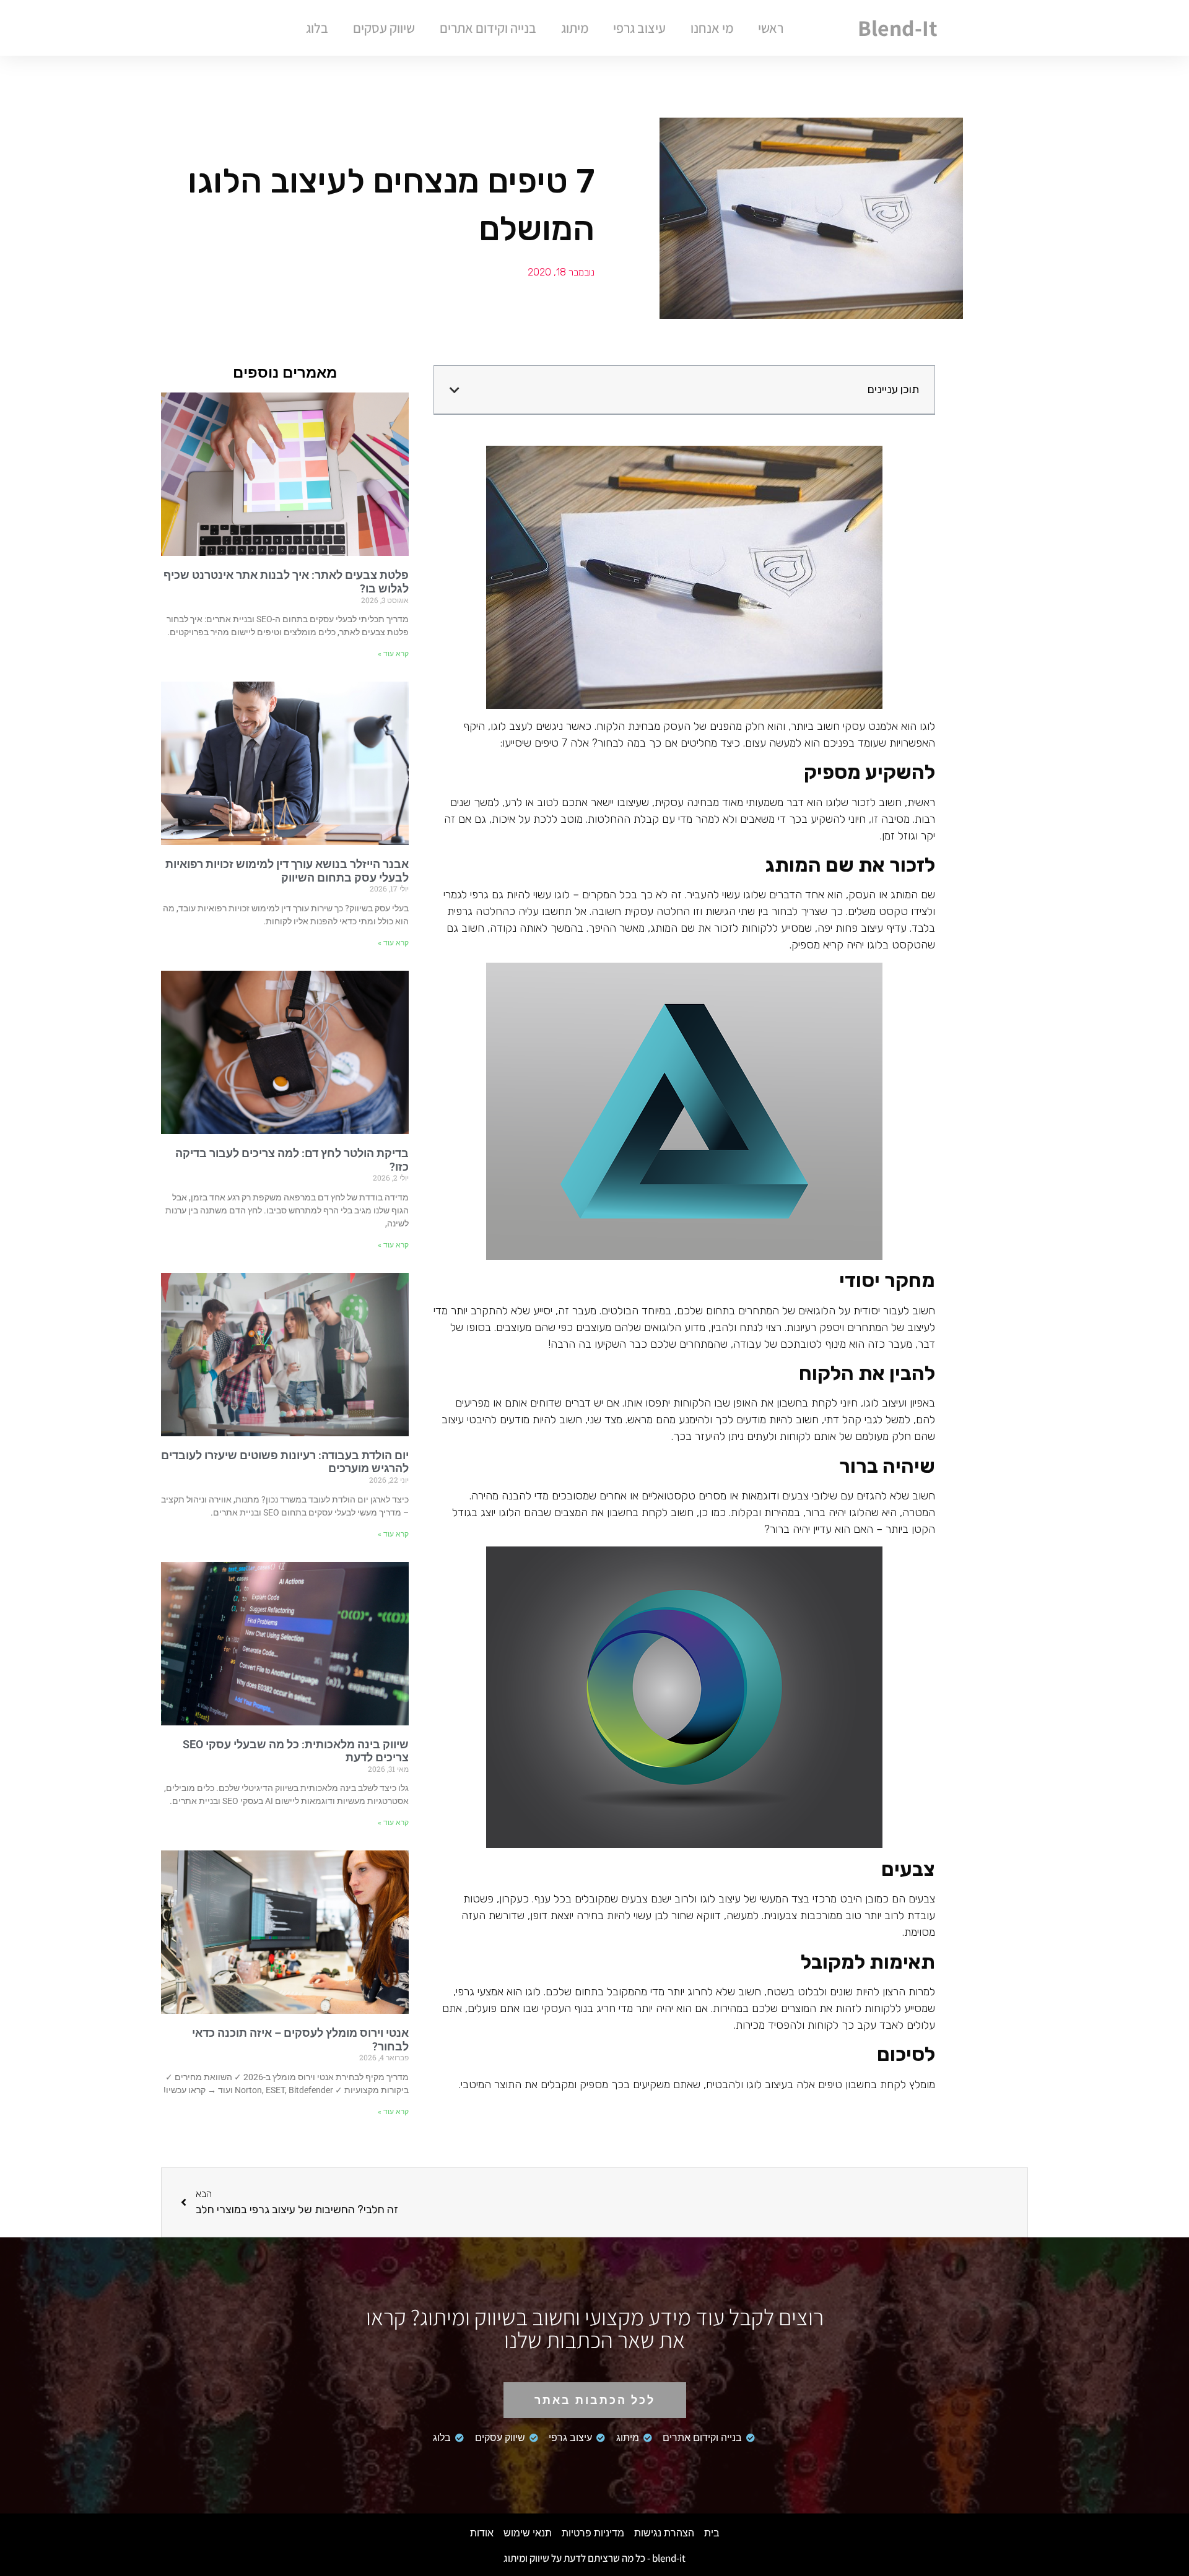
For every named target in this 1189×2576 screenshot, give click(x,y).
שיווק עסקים (384, 28)
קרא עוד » (393, 654)
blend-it (898, 28)
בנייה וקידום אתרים (488, 28)
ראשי (771, 28)
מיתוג (575, 28)
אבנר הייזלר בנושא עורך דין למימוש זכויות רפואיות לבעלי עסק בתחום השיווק (287, 871)
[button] (455, 390)
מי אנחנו (712, 28)
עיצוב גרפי (639, 28)
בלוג (317, 28)
